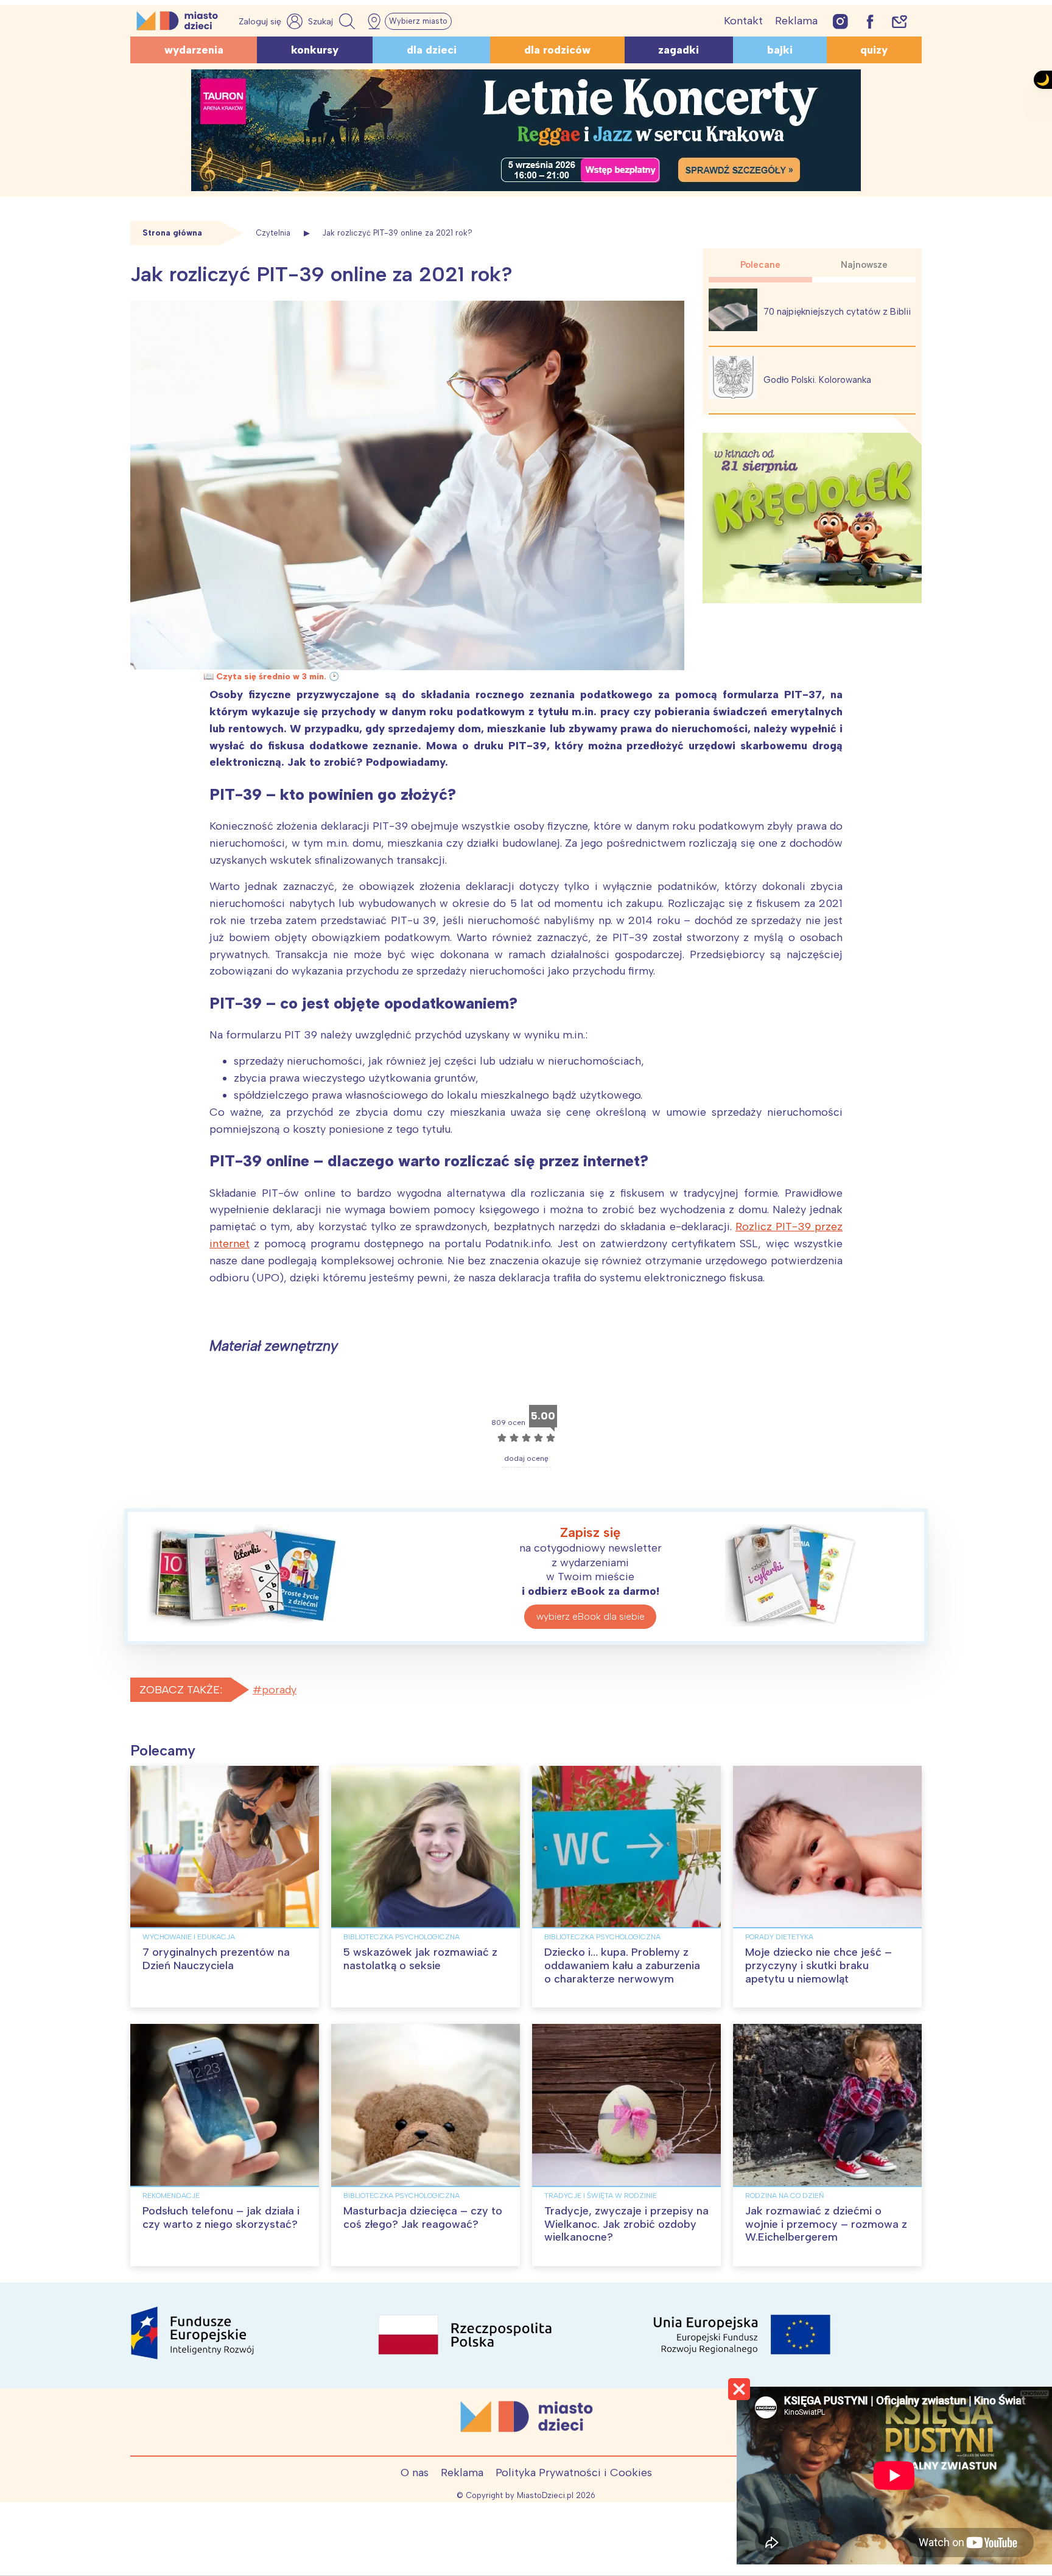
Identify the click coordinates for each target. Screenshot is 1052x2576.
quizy (874, 50)
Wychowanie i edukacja (189, 1937)
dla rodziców (557, 50)
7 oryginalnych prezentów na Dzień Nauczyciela (216, 1959)
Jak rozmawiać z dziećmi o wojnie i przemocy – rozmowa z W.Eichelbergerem (826, 2224)
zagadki (679, 50)
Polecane (760, 265)
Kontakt (743, 21)
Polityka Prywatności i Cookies (574, 2473)
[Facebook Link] (870, 21)
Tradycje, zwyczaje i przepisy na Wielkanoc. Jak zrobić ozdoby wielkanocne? (626, 2224)
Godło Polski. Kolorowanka (817, 380)
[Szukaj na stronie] (333, 21)
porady (279, 1690)
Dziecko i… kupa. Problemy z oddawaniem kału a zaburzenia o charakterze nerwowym (622, 1965)
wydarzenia (194, 50)
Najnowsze (864, 265)
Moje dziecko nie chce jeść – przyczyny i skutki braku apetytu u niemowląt (819, 1965)
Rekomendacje (171, 2196)
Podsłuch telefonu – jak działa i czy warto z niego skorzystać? (221, 2217)
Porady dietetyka (779, 1937)
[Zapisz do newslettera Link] (899, 21)
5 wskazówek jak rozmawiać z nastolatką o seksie (420, 1959)
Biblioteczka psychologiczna (402, 1937)
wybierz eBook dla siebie (591, 1616)
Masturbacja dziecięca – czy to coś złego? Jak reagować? (423, 2217)
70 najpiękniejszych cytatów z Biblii (837, 312)
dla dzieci (432, 50)
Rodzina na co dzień (784, 2196)
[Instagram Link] (840, 21)
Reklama (796, 21)
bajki (780, 50)
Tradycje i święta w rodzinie (601, 2196)
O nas (415, 2473)
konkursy (315, 50)
